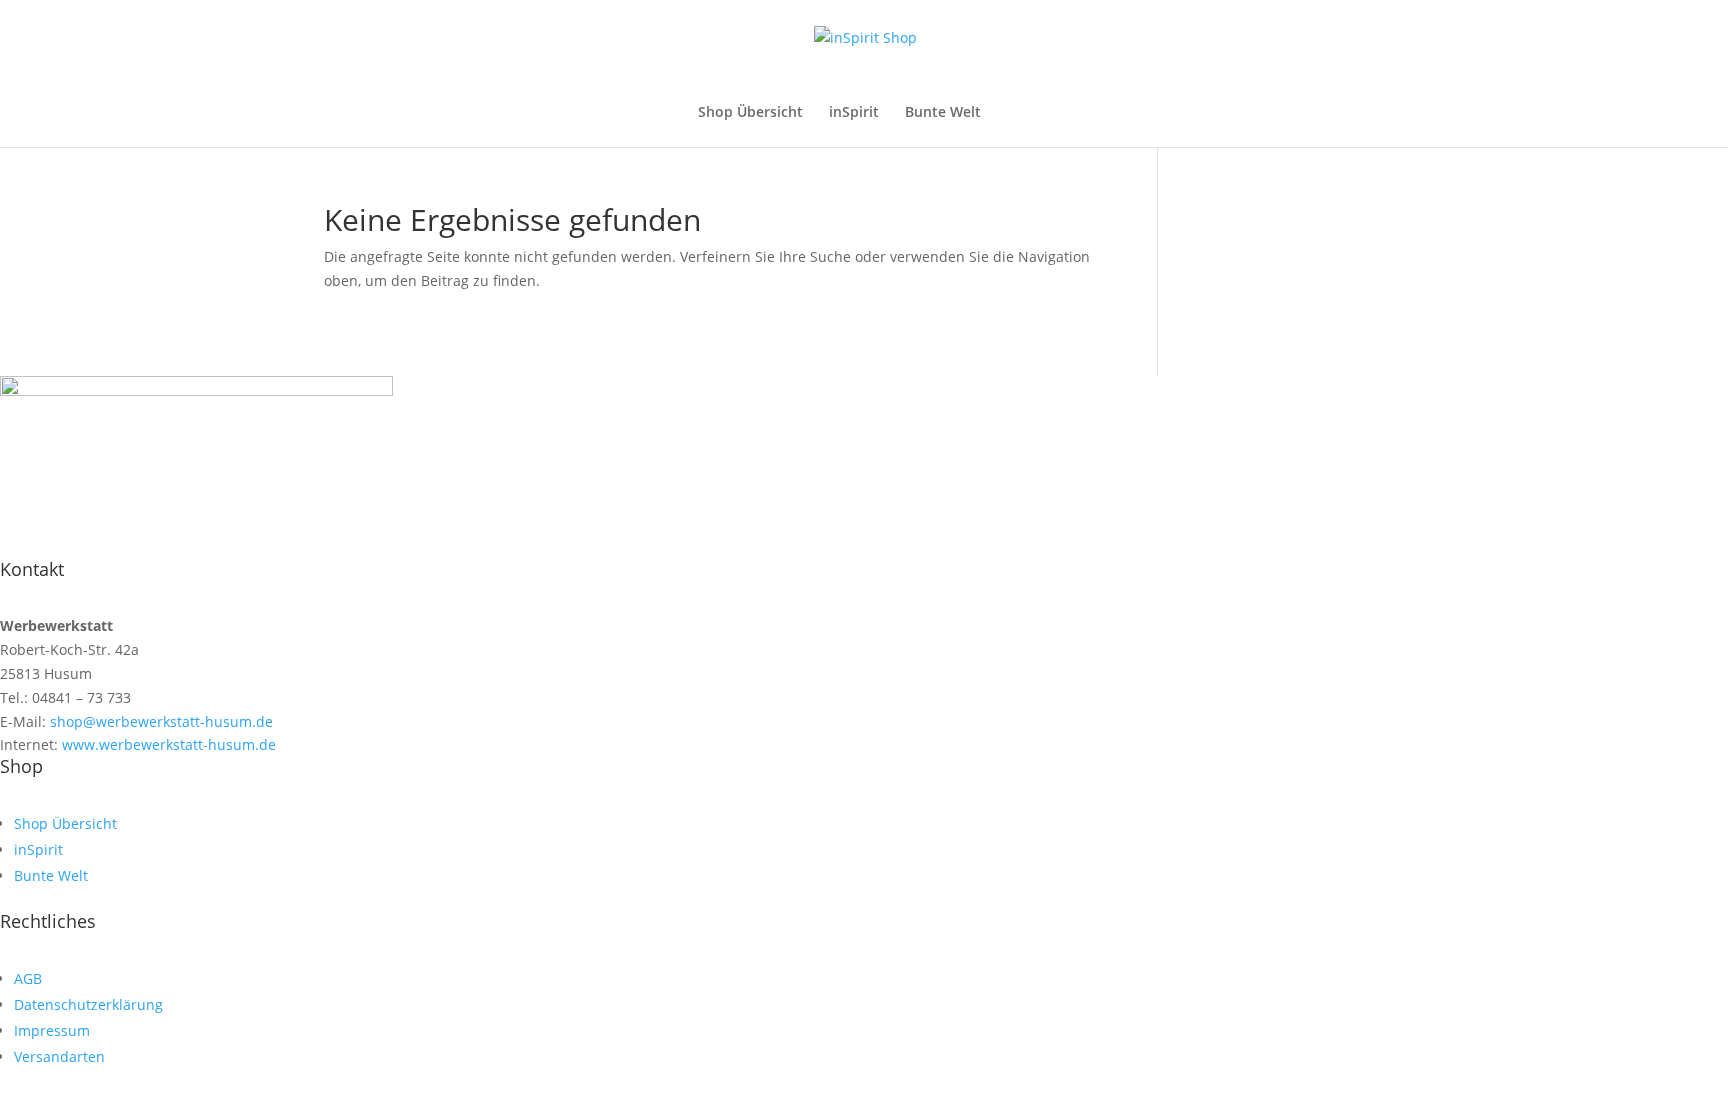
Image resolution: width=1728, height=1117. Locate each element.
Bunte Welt (943, 113)
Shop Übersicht (750, 113)
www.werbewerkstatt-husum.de (167, 744)
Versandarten (59, 1056)
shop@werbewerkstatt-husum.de (159, 721)
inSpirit (854, 113)
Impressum (52, 1030)
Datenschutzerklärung (88, 1004)
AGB (28, 978)
